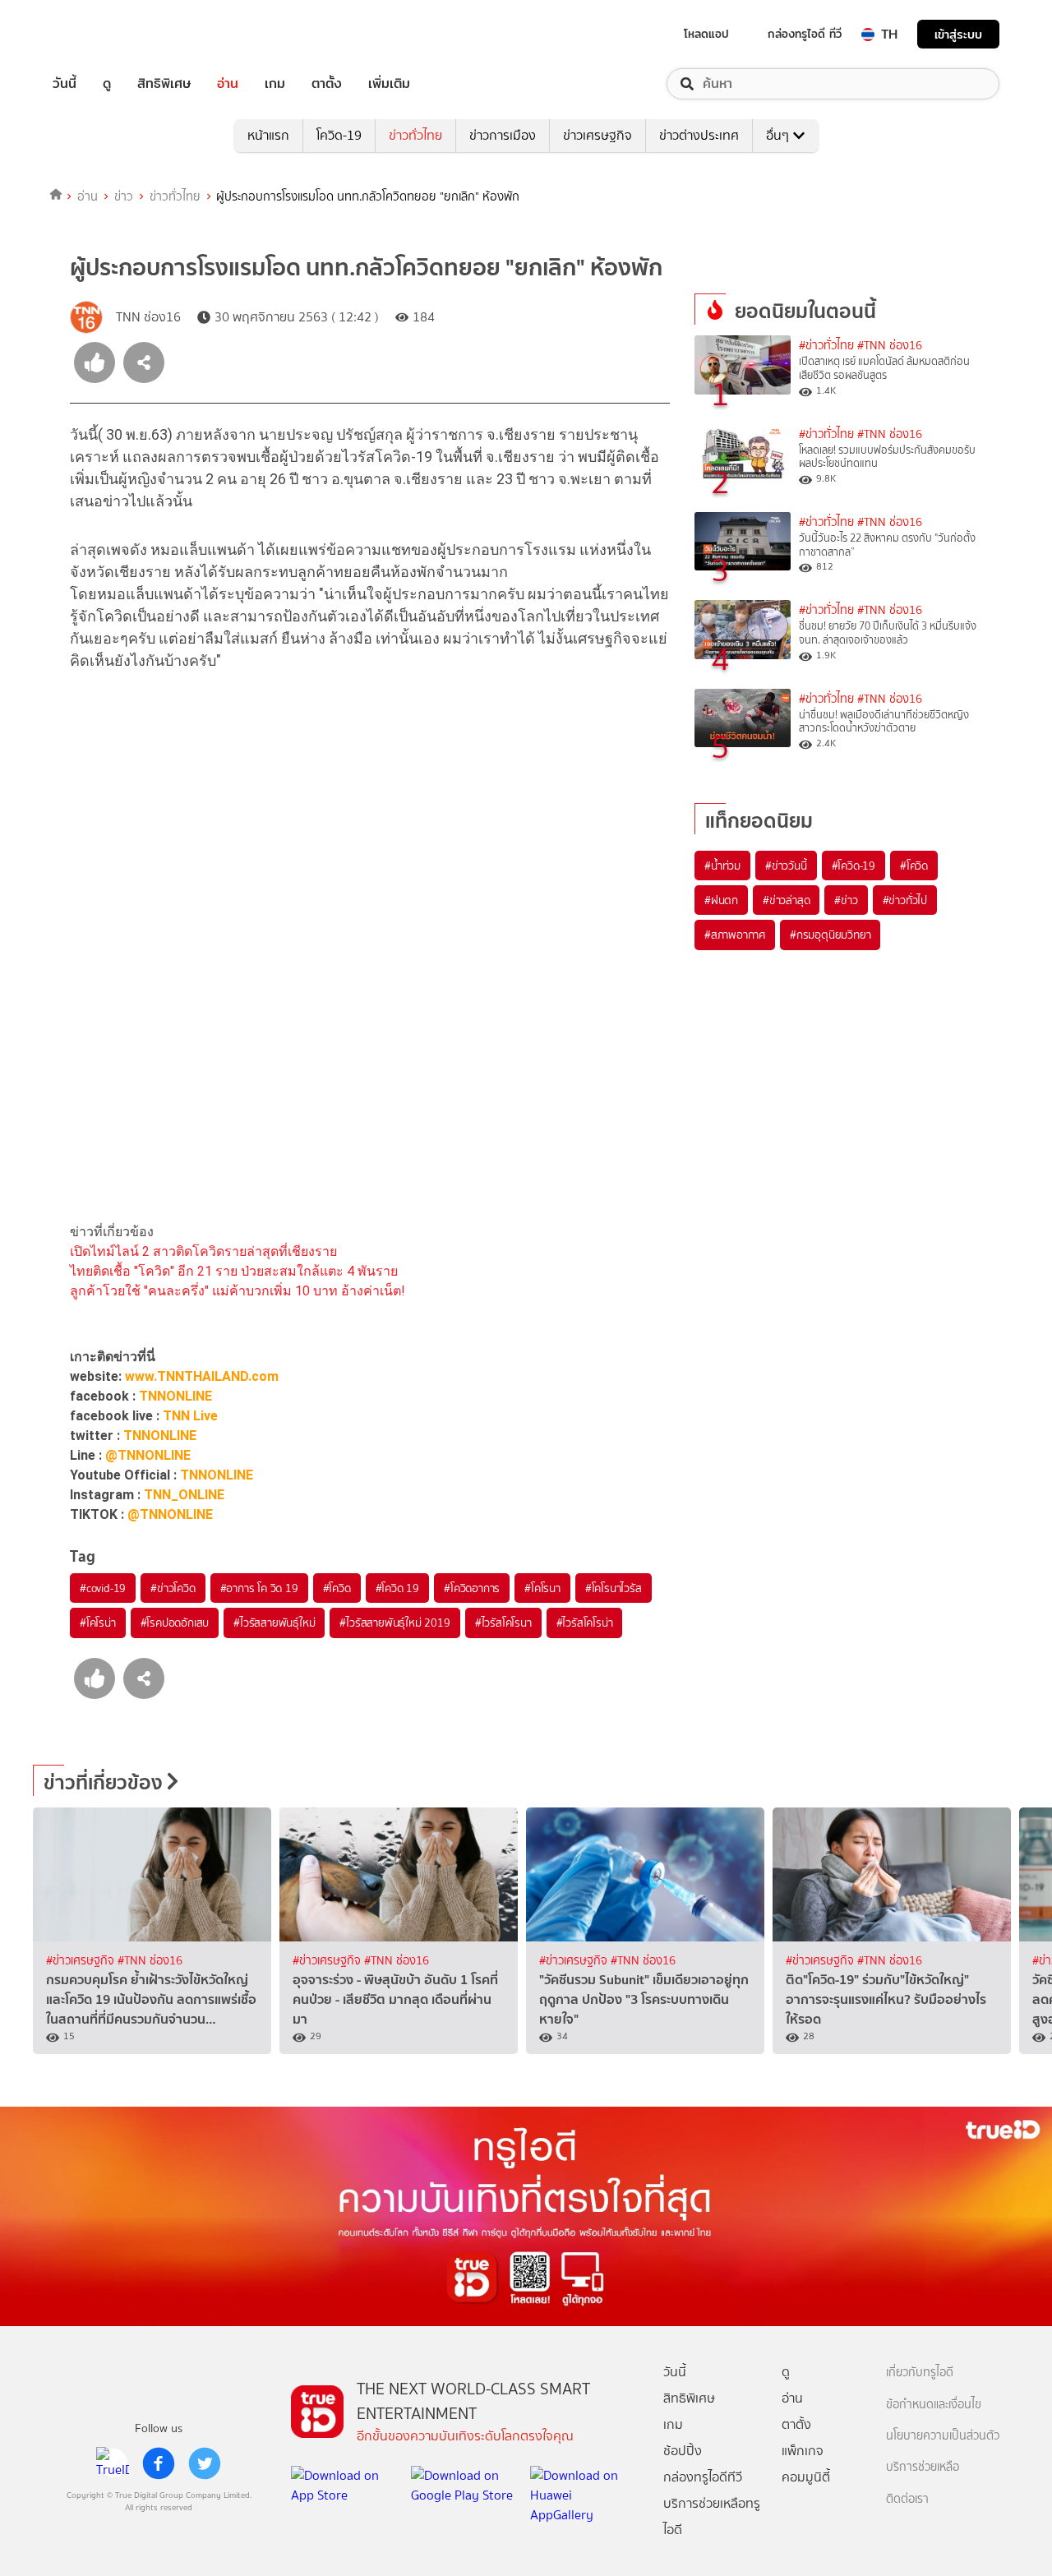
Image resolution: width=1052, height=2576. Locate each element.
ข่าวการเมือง (503, 135)
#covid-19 (103, 1588)
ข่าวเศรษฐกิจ (598, 135)
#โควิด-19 (854, 866)
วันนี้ (65, 84)
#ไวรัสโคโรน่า (585, 1623)
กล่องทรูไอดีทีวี (703, 2477)
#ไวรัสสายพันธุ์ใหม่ (274, 1623)
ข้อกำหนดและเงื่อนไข (934, 2405)
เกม (275, 84)
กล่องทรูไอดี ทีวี (805, 34)
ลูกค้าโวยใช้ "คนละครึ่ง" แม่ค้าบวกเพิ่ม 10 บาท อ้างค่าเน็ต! (238, 1291)
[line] (113, 2463)
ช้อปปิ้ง (683, 2451)
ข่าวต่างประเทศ (699, 135)
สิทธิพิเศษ (164, 84)
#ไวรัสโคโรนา (503, 1623)
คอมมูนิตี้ (806, 2477)
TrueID (102, 34)
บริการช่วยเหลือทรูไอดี (712, 2516)
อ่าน (228, 84)
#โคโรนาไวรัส (614, 1588)
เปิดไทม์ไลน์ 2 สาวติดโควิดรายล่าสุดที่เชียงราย (203, 1251)
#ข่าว (846, 900)
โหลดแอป (706, 34)
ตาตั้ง (327, 84)
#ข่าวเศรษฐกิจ (82, 1961)
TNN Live (190, 1416)
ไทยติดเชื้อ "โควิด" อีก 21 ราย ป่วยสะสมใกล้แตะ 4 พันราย (234, 1271)
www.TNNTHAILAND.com (202, 1376)
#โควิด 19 (397, 1588)
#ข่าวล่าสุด (786, 900)
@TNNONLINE (148, 1455)
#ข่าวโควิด (173, 1588)
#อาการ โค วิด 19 (259, 1588)
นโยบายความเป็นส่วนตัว (943, 2436)
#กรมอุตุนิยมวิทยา (830, 935)
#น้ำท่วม (722, 866)
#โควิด (337, 1588)
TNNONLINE (175, 1396)
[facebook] (159, 2463)
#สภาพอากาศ (735, 935)
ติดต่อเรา (907, 2499)
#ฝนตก (721, 900)
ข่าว (124, 196)
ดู (107, 84)
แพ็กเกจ (803, 2451)
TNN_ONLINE (184, 1495)
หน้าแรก (268, 135)
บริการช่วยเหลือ (923, 2467)
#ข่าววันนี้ (786, 866)
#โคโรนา (542, 1588)
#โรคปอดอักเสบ (175, 1623)
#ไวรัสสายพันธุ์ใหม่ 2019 (394, 1623)
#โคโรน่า (98, 1623)
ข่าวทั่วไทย (415, 135)
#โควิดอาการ (472, 1588)
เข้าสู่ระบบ (958, 34)
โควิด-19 (339, 135)
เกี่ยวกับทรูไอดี (920, 2373)
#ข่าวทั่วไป (905, 900)
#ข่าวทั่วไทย (826, 346)
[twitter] (205, 2463)
